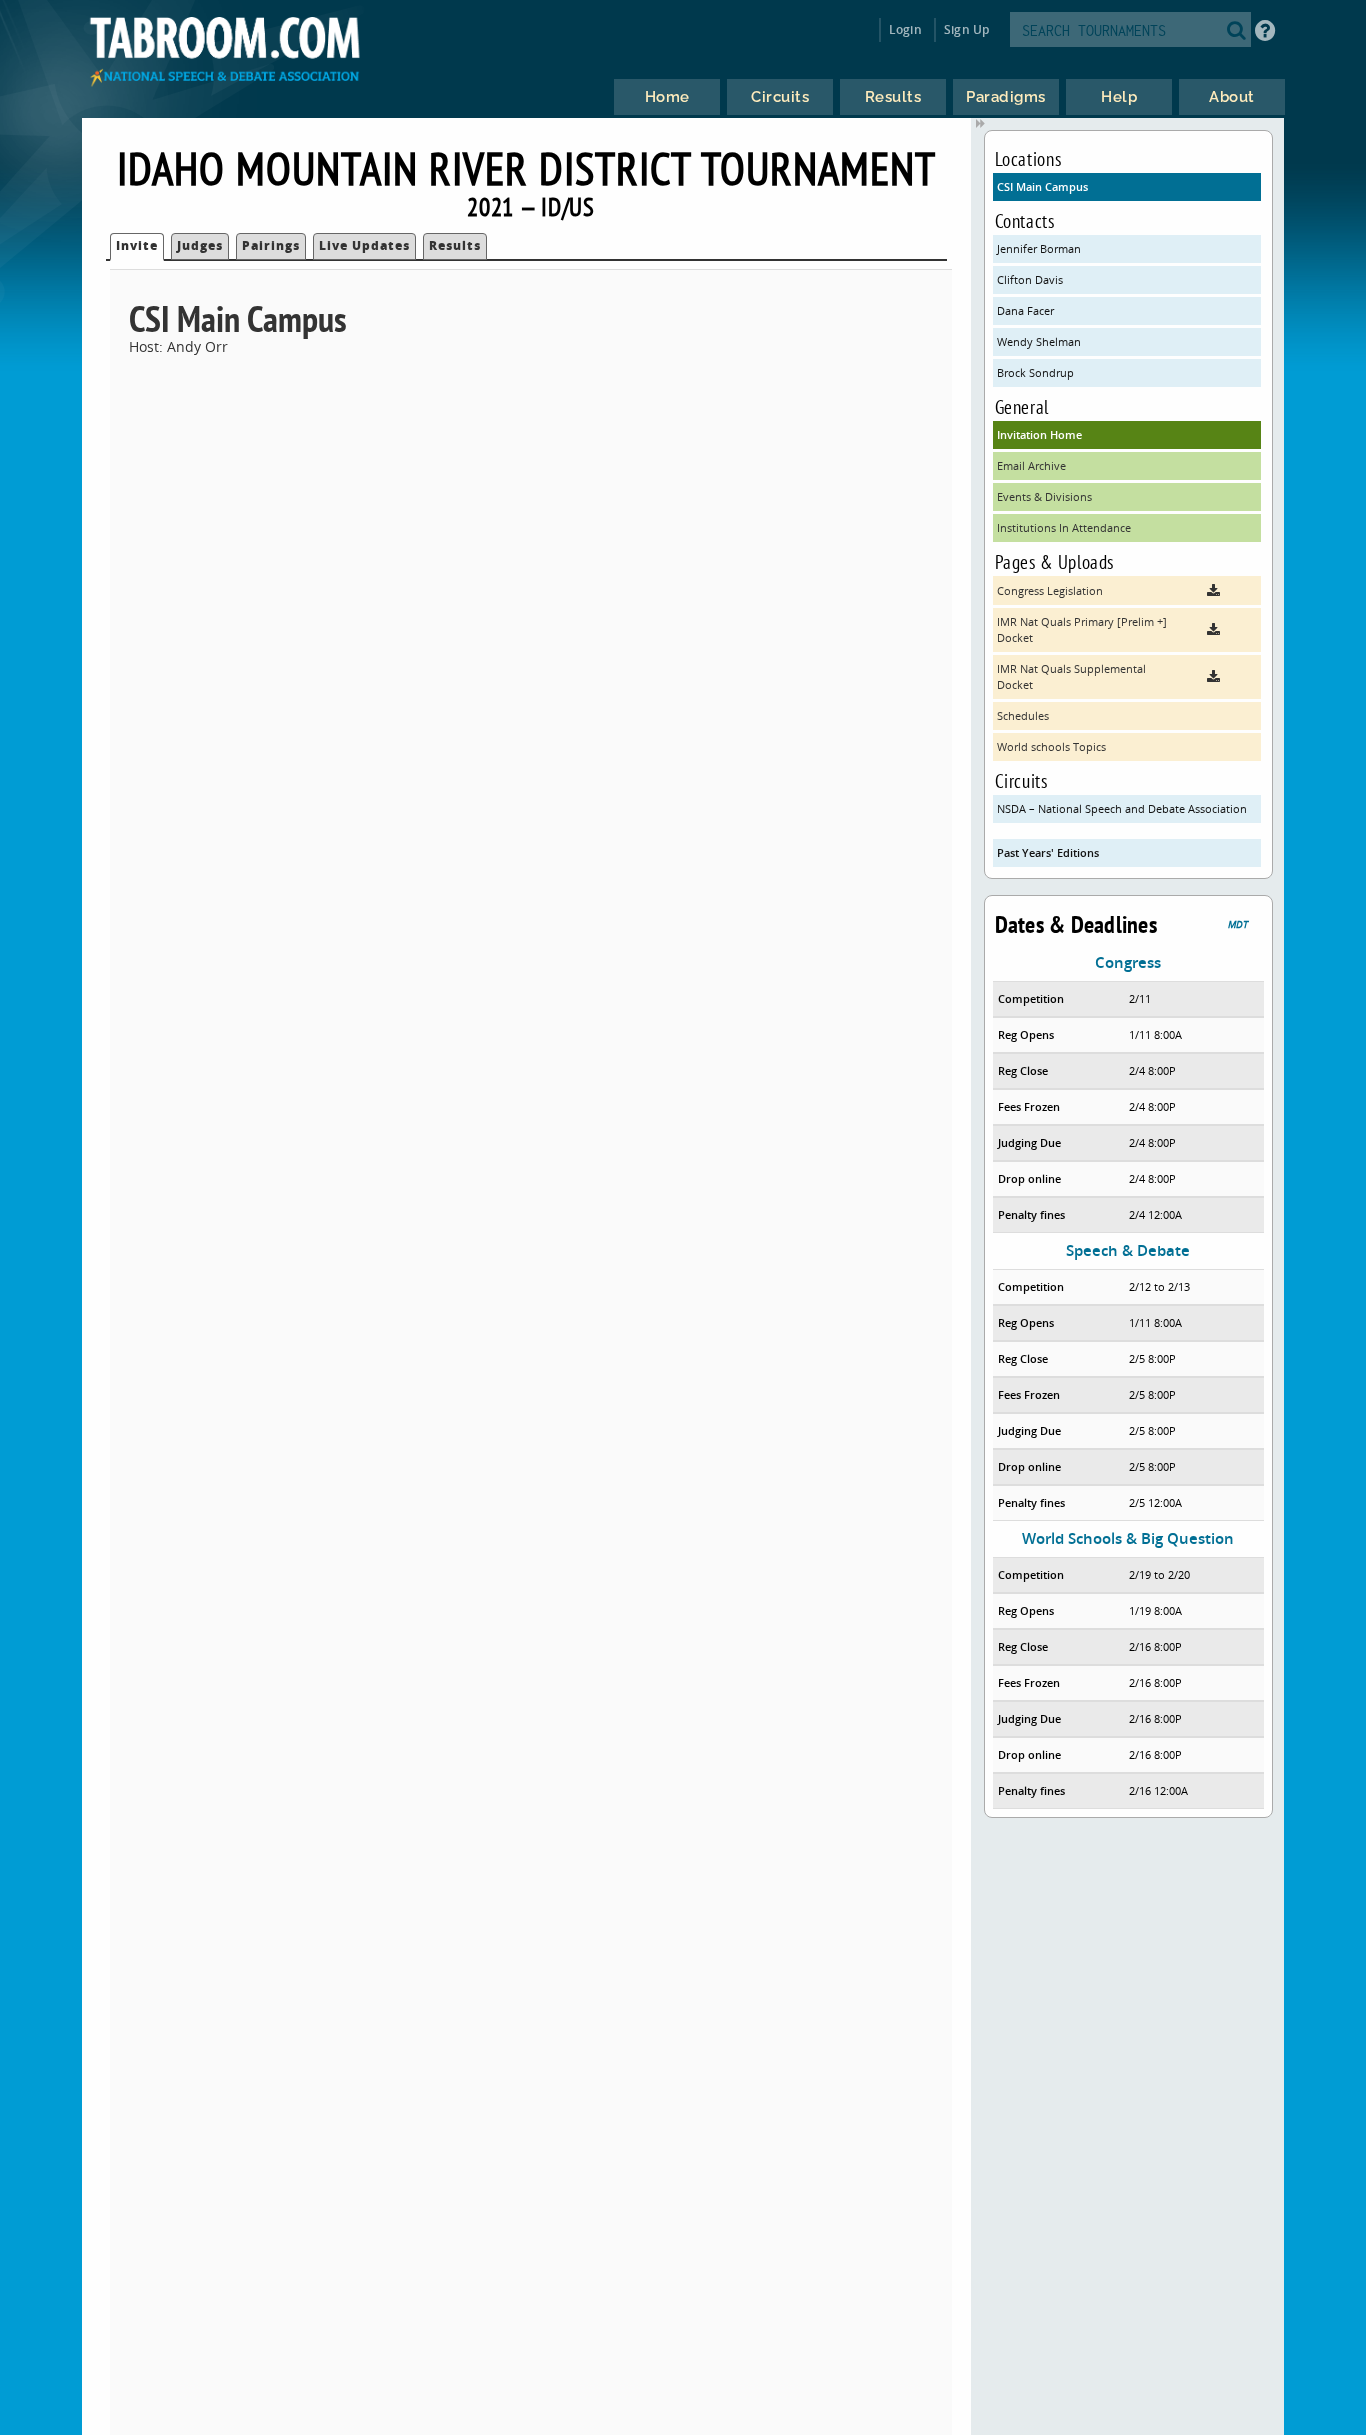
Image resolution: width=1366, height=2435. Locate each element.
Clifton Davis (1030, 279)
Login (905, 29)
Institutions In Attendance (1064, 527)
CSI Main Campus (1042, 186)
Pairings (271, 245)
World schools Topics (1051, 746)
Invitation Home (1039, 434)
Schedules (1023, 715)
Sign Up (966, 29)
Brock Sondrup (1035, 372)
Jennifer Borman (1039, 248)
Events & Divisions (1044, 496)
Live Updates (364, 245)
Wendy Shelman (1039, 341)
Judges (200, 245)
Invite (137, 245)
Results (455, 245)
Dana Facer (1025, 310)
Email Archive (1031, 465)
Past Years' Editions (1048, 852)
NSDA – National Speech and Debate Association (1122, 808)
